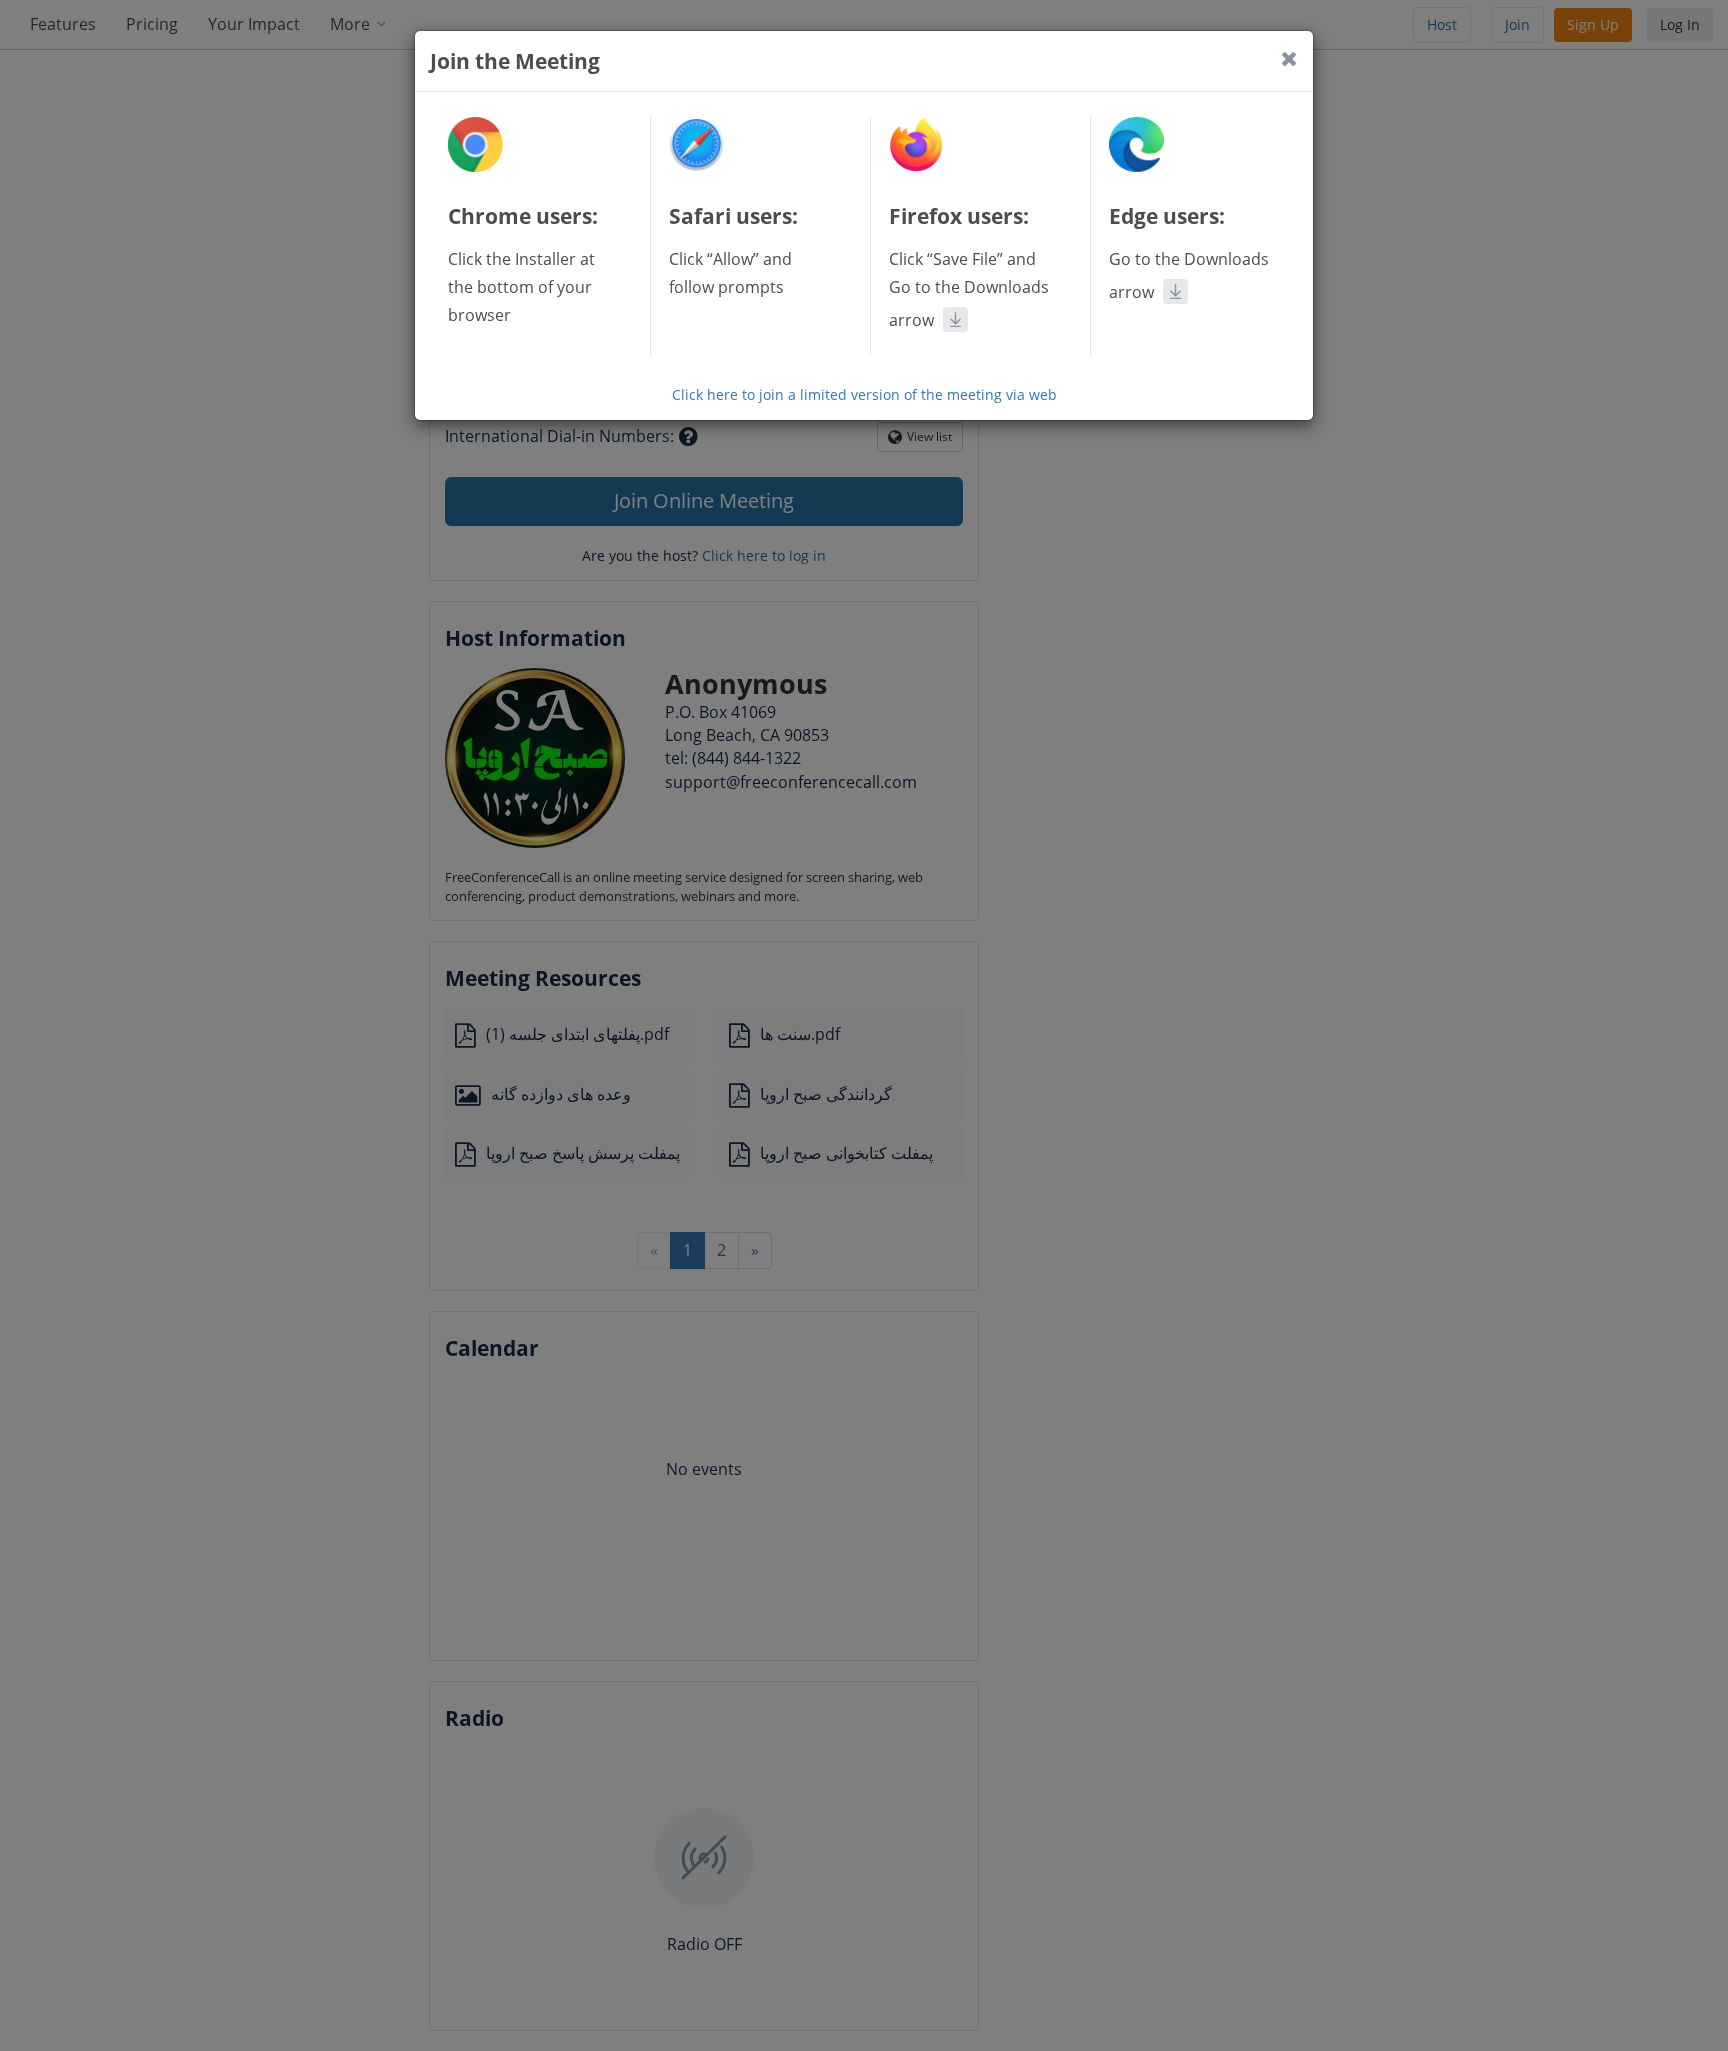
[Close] (1289, 58)
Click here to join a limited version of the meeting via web (864, 394)
